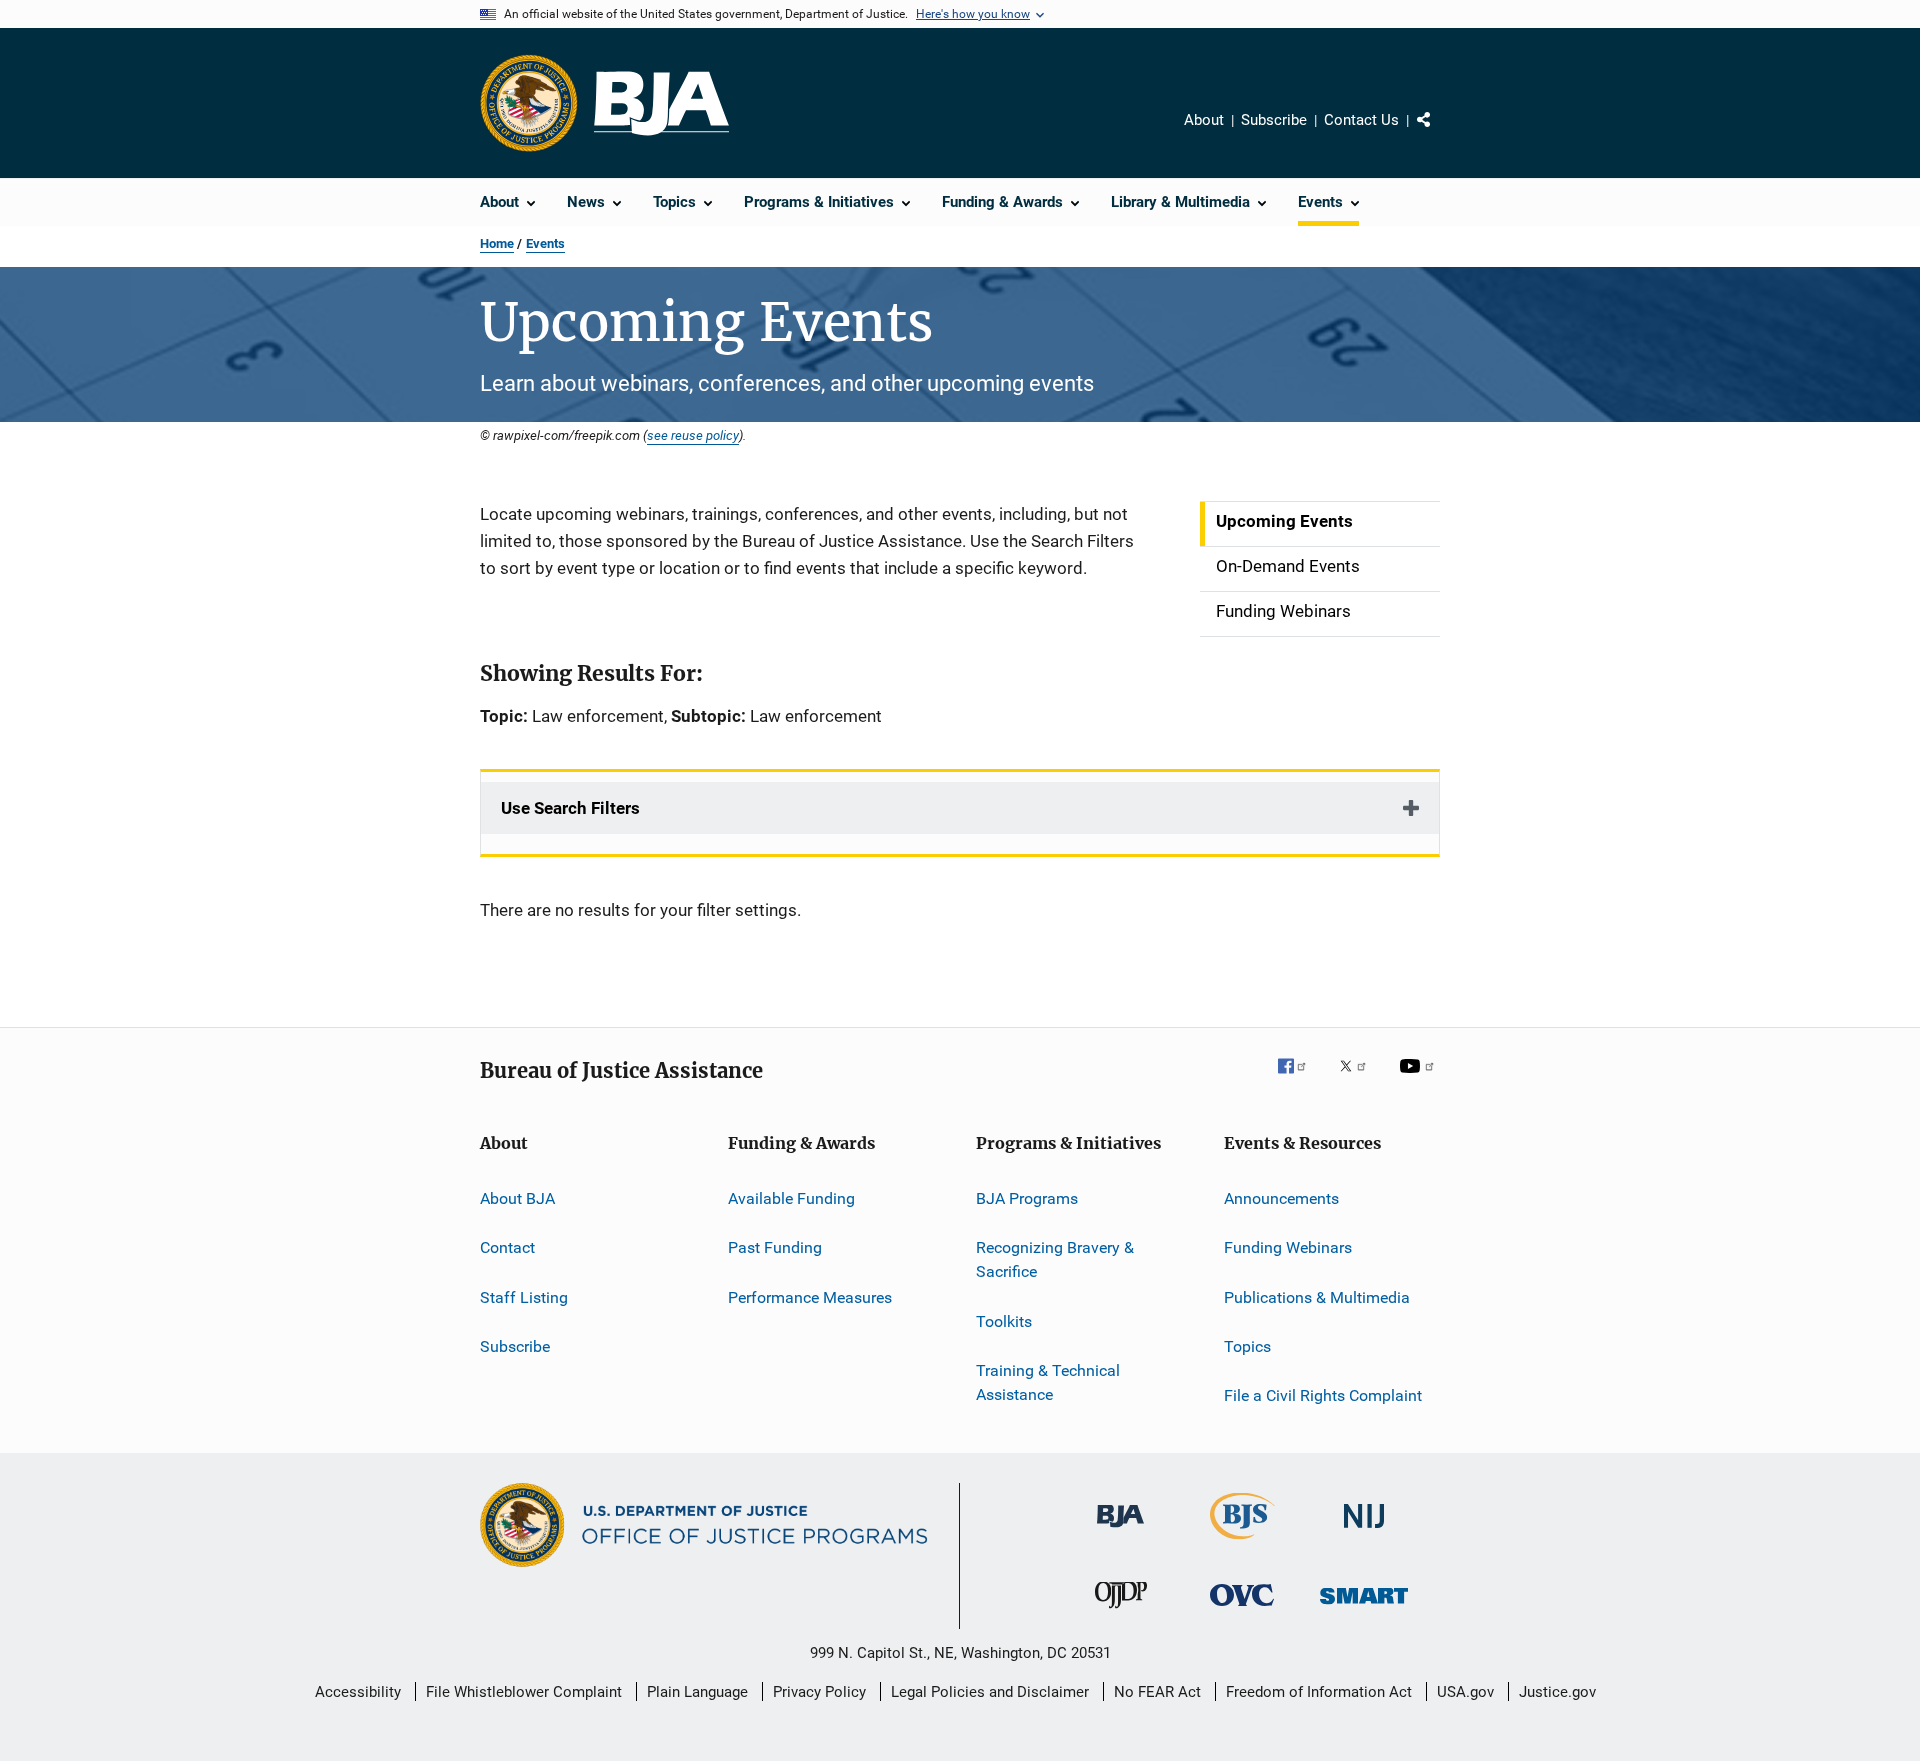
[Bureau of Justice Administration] (1120, 1531)
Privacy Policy (819, 1692)
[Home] (661, 103)
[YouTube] (1420, 1080)
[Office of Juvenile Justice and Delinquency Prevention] (1121, 1612)
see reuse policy (693, 435)
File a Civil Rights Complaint (1323, 1395)
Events (545, 243)
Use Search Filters (570, 808)
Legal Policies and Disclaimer (990, 1692)
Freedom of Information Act (1319, 1692)
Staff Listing (524, 1297)
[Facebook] (1300, 1080)
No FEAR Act (1157, 1692)
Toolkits (1004, 1320)
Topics (1247, 1346)
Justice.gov (1557, 1692)
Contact (507, 1247)
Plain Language (697, 1692)
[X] (1360, 1080)
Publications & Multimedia (1317, 1297)
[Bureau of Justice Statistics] (1242, 1543)
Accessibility (358, 1692)
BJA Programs (1027, 1198)
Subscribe (1274, 120)
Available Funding (791, 1198)
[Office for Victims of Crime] (1242, 1609)
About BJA (517, 1198)
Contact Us (1361, 120)
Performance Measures (810, 1297)
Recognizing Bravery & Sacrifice (1055, 1259)
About (1204, 120)
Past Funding (775, 1247)
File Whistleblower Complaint (524, 1692)
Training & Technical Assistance (1048, 1382)
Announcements (1281, 1198)
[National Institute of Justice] (1364, 1531)
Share (1440, 134)
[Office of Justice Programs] (529, 103)
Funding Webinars (1288, 1247)
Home (497, 243)
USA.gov (1465, 1692)
